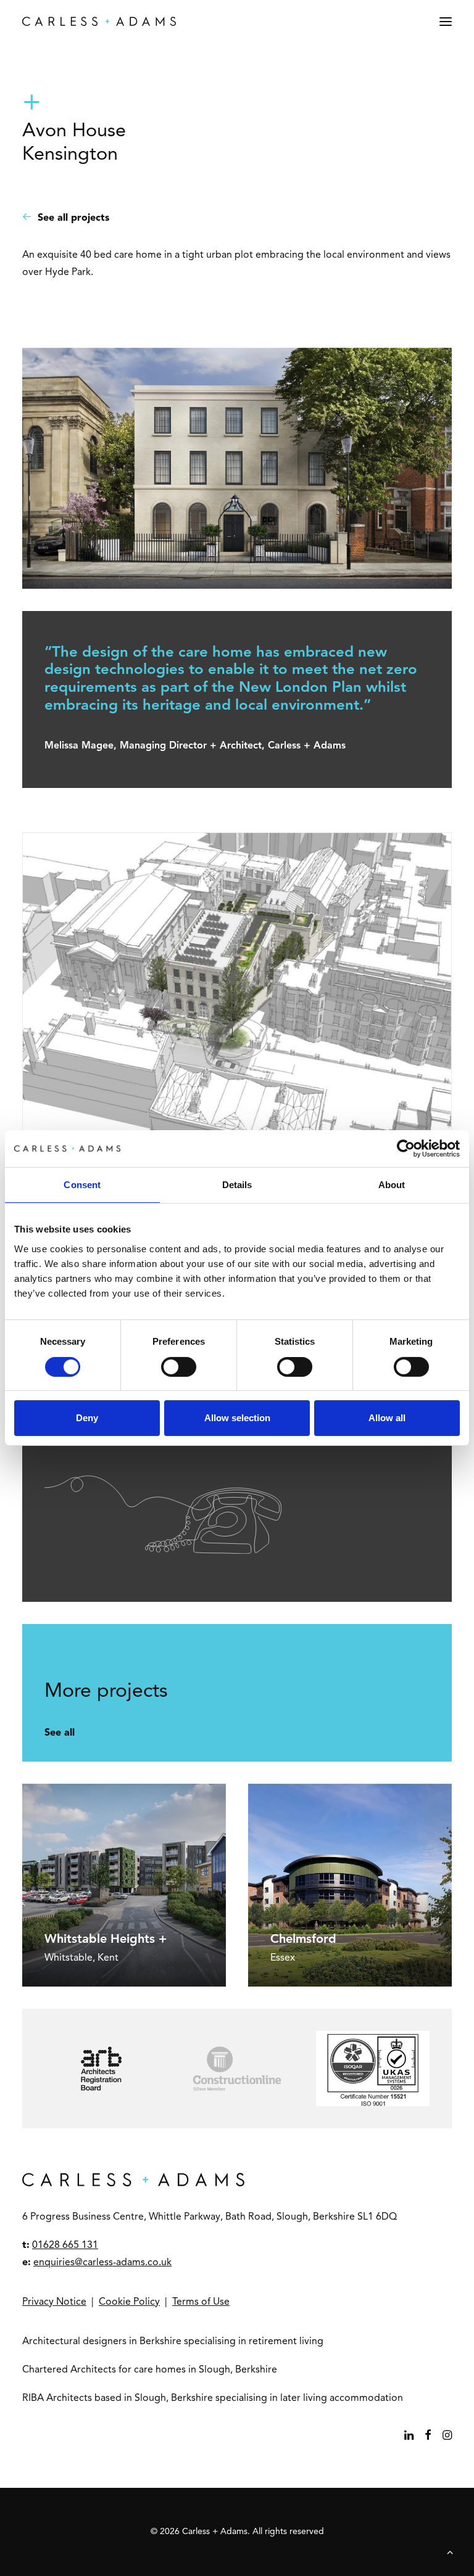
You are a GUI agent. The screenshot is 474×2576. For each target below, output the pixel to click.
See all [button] (60, 1733)
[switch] (179, 1367)
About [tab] (392, 1185)
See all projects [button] (73, 218)
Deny (87, 1418)
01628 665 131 (65, 2246)
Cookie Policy (129, 2302)
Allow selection (237, 1418)
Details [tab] (237, 1185)
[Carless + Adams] (99, 21)
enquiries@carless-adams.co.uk (102, 2263)
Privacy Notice (54, 2302)
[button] (446, 21)
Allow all (387, 1418)
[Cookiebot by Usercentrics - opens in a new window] (406, 1149)
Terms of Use (201, 2302)
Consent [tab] (82, 1185)
